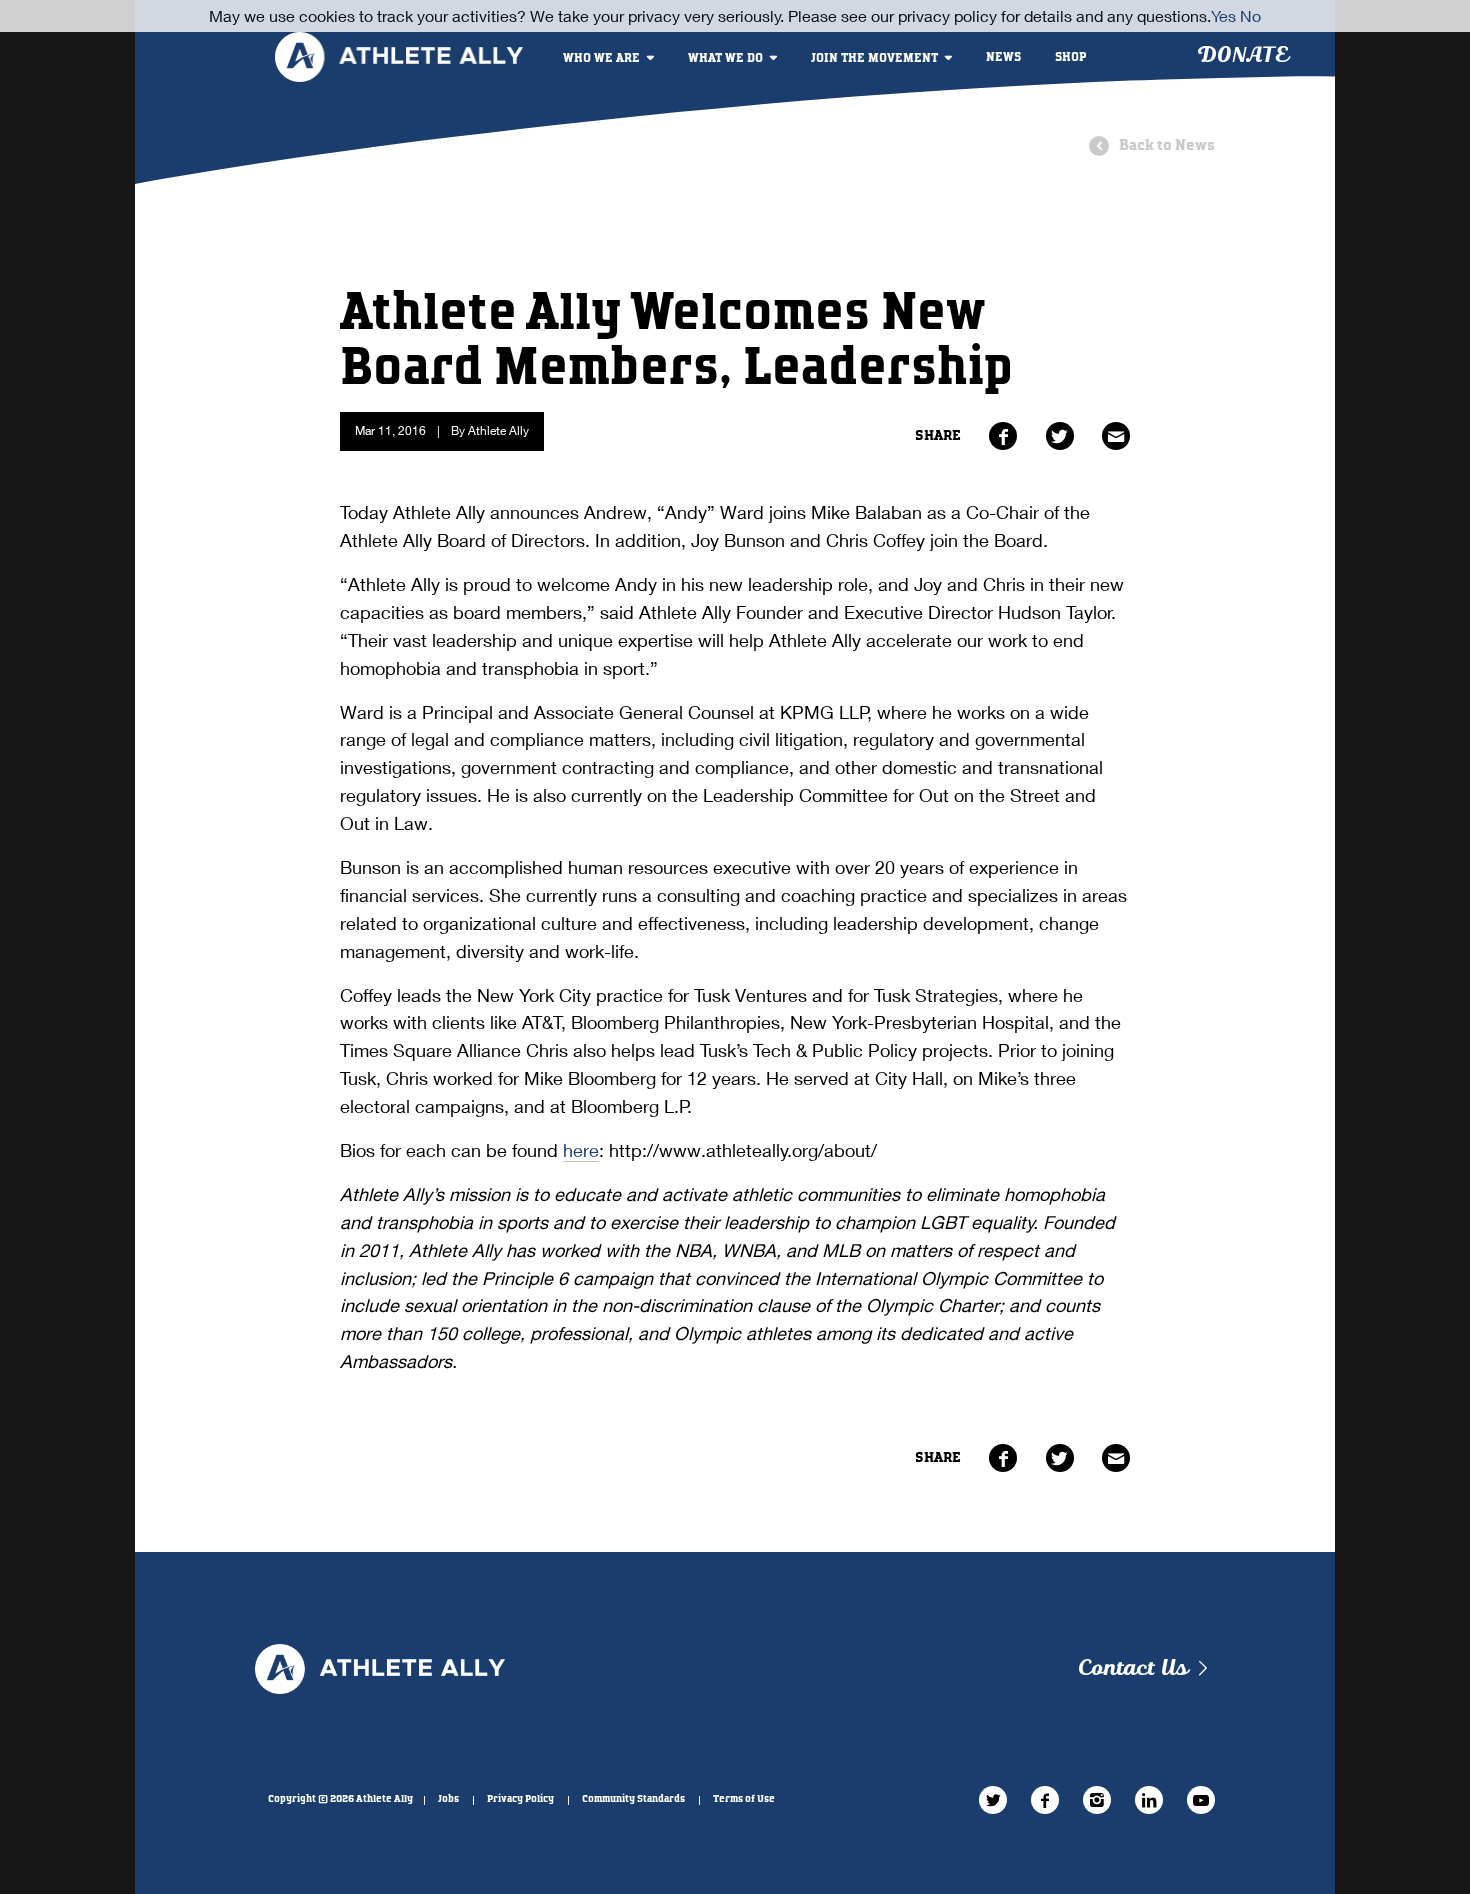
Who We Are (601, 58)
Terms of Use (744, 1799)
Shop (1071, 57)
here (581, 1150)
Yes (1223, 15)
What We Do (725, 58)
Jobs (448, 1799)
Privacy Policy (520, 1799)
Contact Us (1132, 1668)
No (1250, 15)
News (1003, 57)
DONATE (1242, 55)
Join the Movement (874, 58)
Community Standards (633, 1799)
